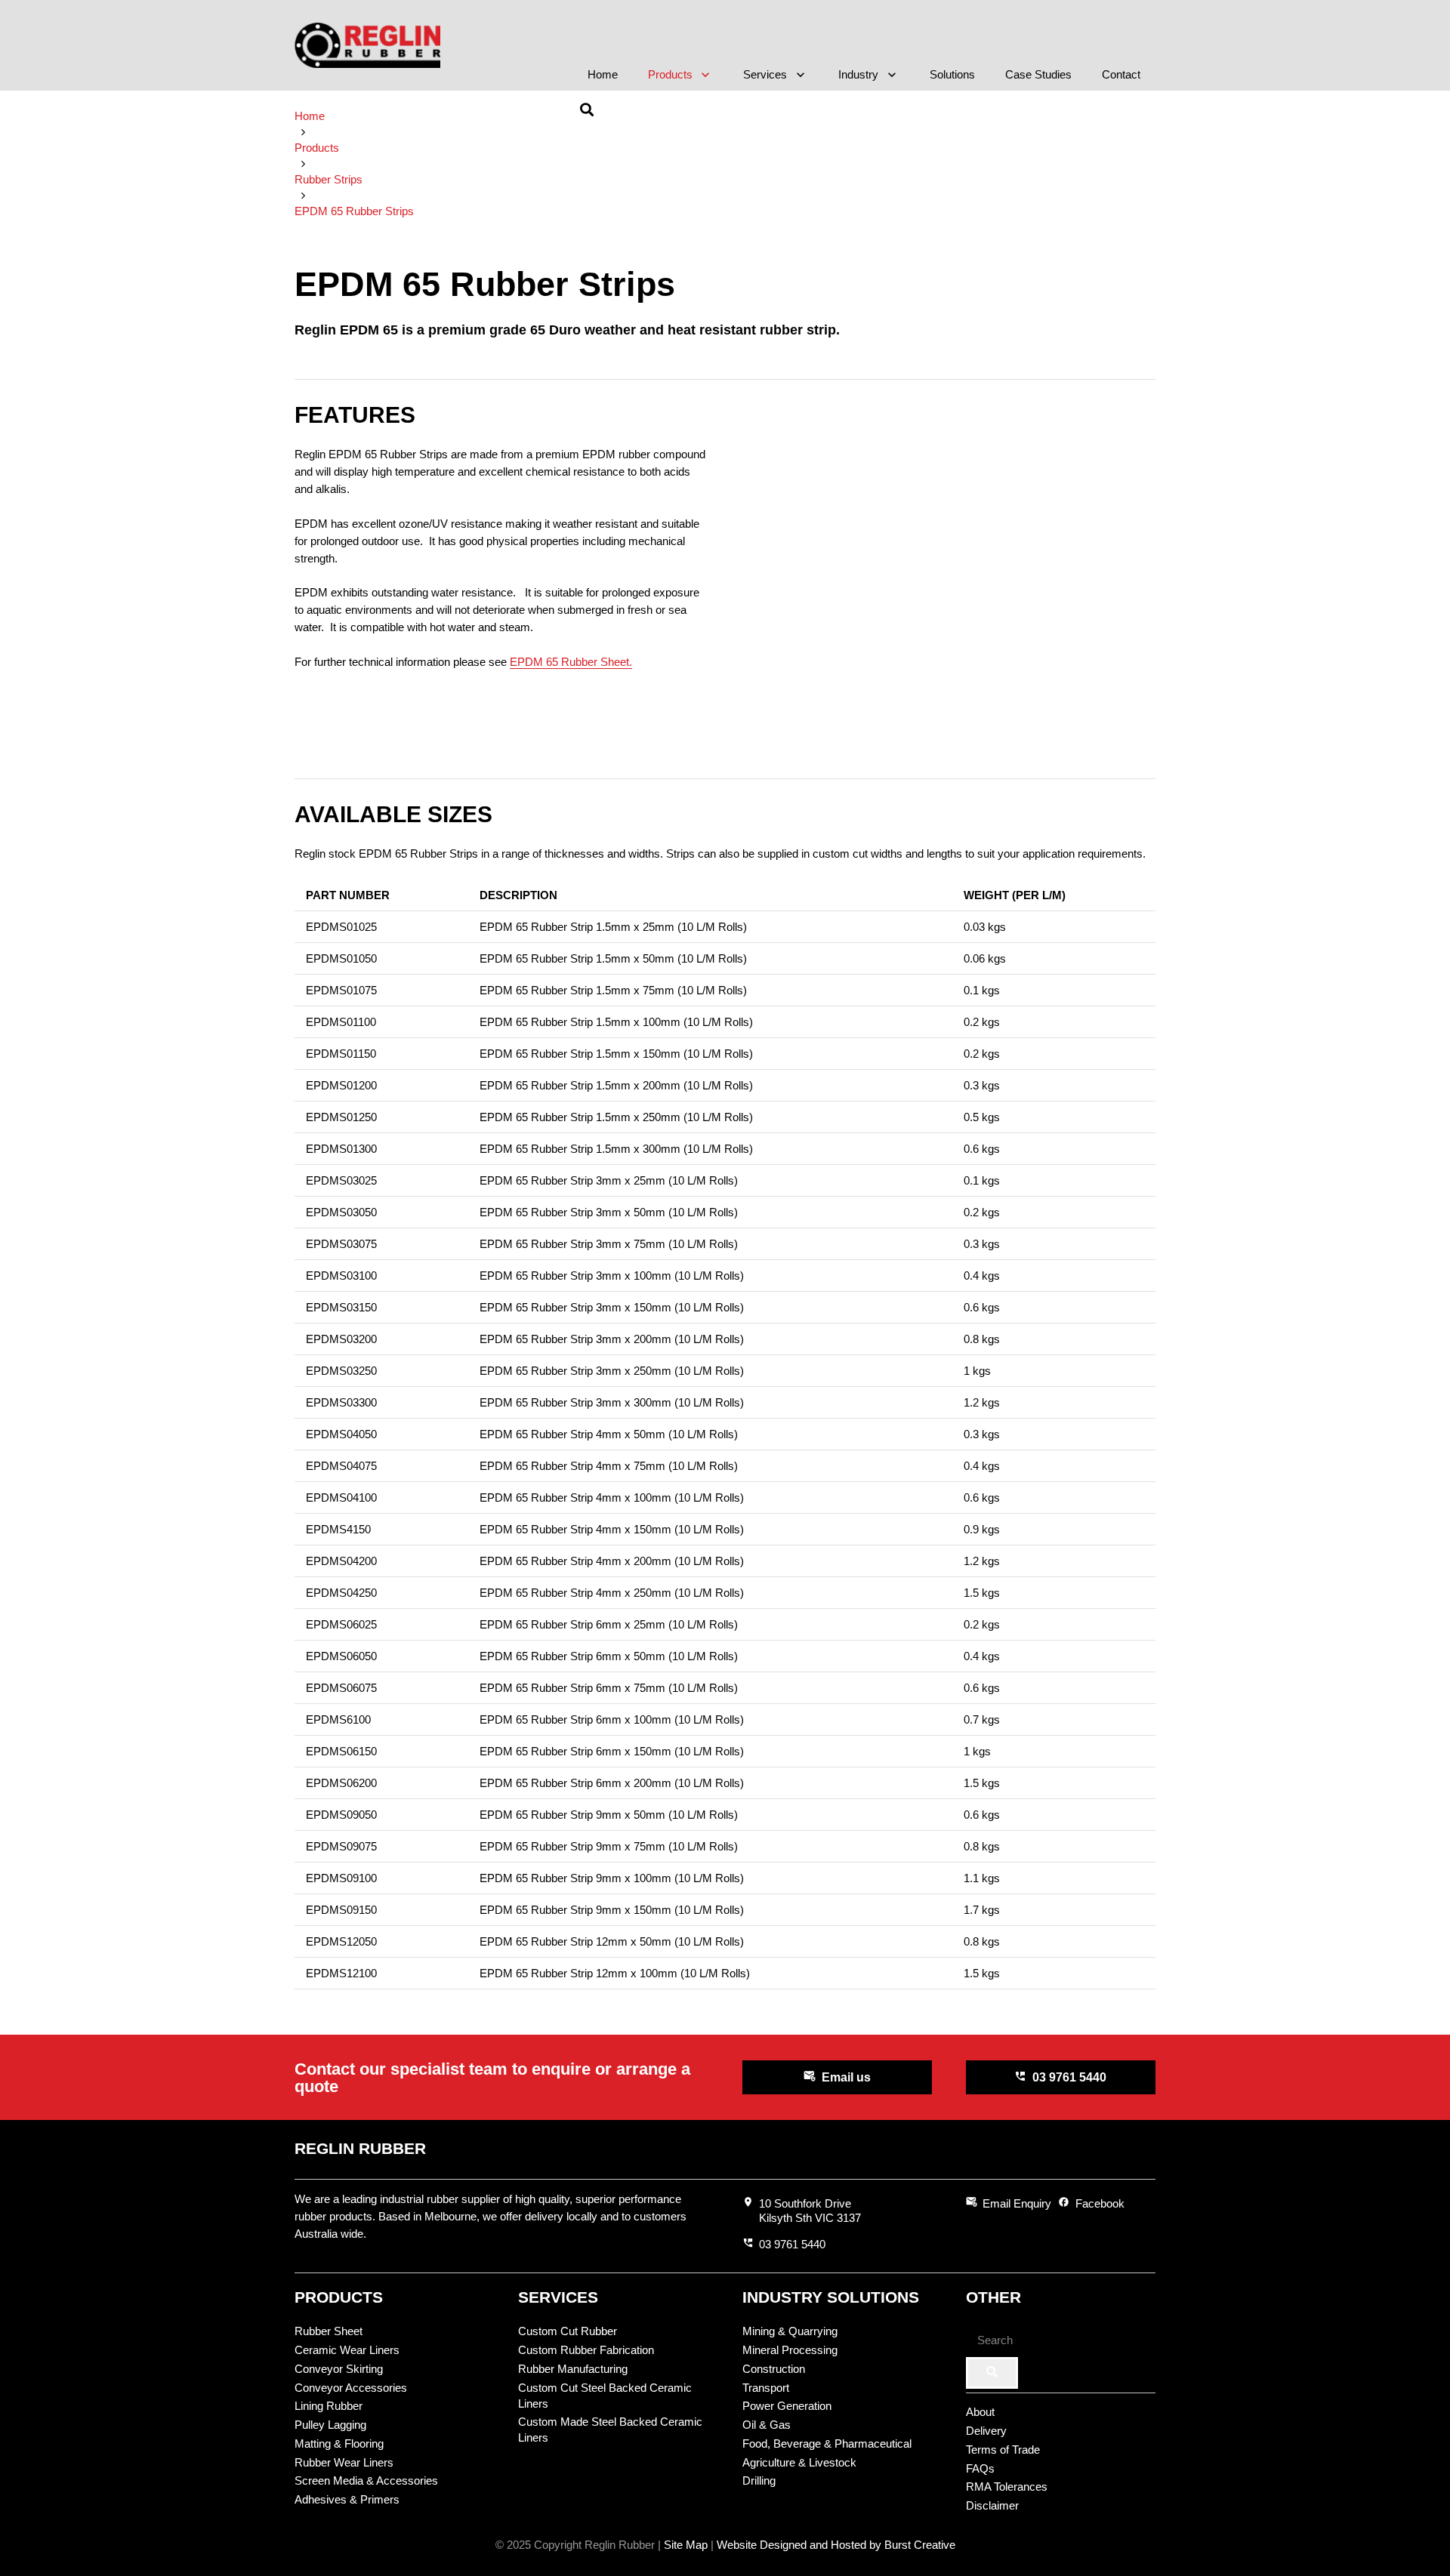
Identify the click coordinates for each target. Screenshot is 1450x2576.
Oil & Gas (767, 2425)
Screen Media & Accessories (366, 2480)
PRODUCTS (339, 2297)
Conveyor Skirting (339, 2369)
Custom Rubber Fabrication (586, 2350)
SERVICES (558, 2297)
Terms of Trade (1003, 2450)
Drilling (759, 2480)
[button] (703, 75)
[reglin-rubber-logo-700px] (367, 45)
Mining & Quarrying (790, 2331)
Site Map (686, 2545)
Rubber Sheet (329, 2331)
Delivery (986, 2431)
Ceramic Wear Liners (347, 2350)
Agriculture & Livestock (799, 2462)
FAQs (980, 2468)
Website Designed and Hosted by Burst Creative (836, 2545)
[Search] (992, 2373)
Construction (774, 2369)
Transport (766, 2388)
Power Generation (787, 2406)
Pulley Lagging (330, 2425)
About (980, 2412)
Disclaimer (992, 2505)
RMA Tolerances (1007, 2487)
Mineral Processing (790, 2350)
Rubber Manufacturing (573, 2369)
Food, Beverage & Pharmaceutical (827, 2444)
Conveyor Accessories (351, 2388)
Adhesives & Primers (347, 2499)
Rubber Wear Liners (344, 2462)
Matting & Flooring (339, 2444)
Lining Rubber (329, 2406)
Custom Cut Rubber (568, 2331)
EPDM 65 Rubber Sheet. (571, 662)
